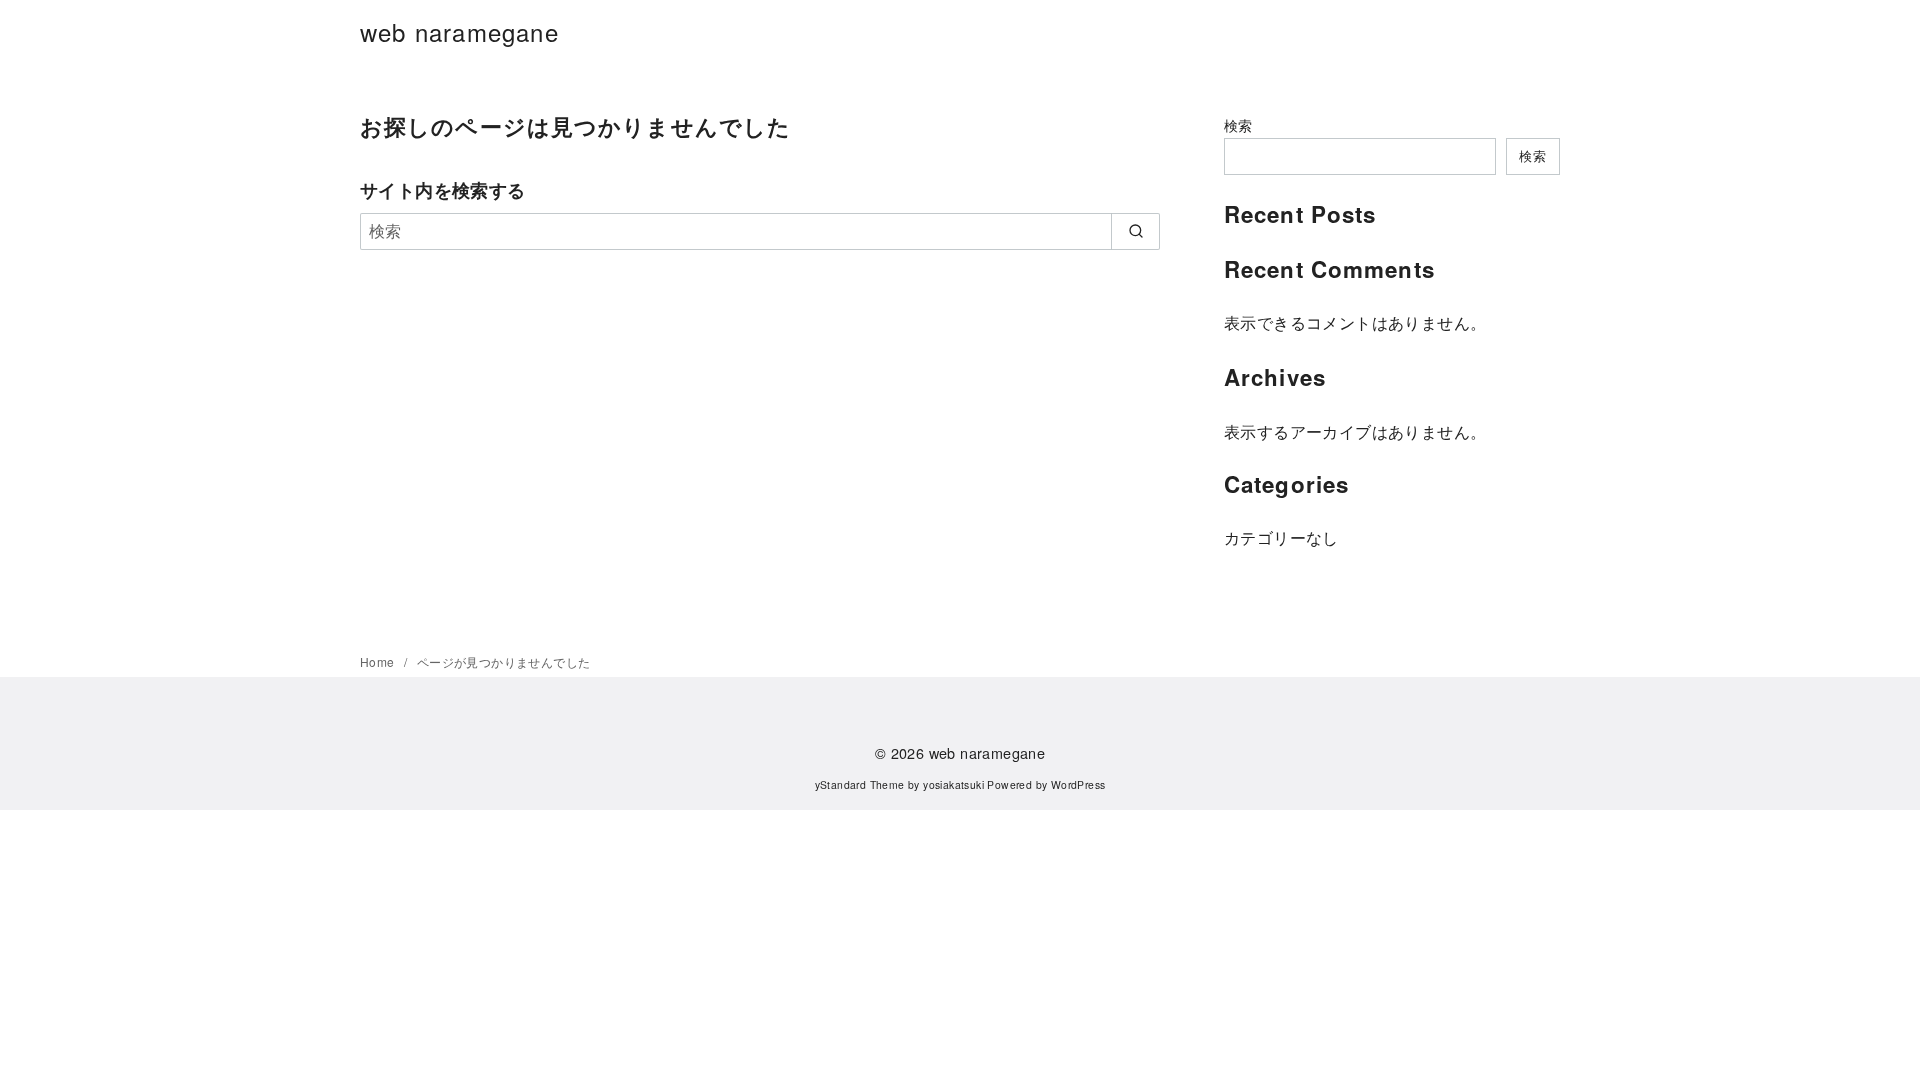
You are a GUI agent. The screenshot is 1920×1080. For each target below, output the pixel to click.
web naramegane (459, 31)
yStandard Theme (860, 784)
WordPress (1078, 784)
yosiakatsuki (953, 784)
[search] (1135, 231)
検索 (1238, 124)
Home (379, 661)
